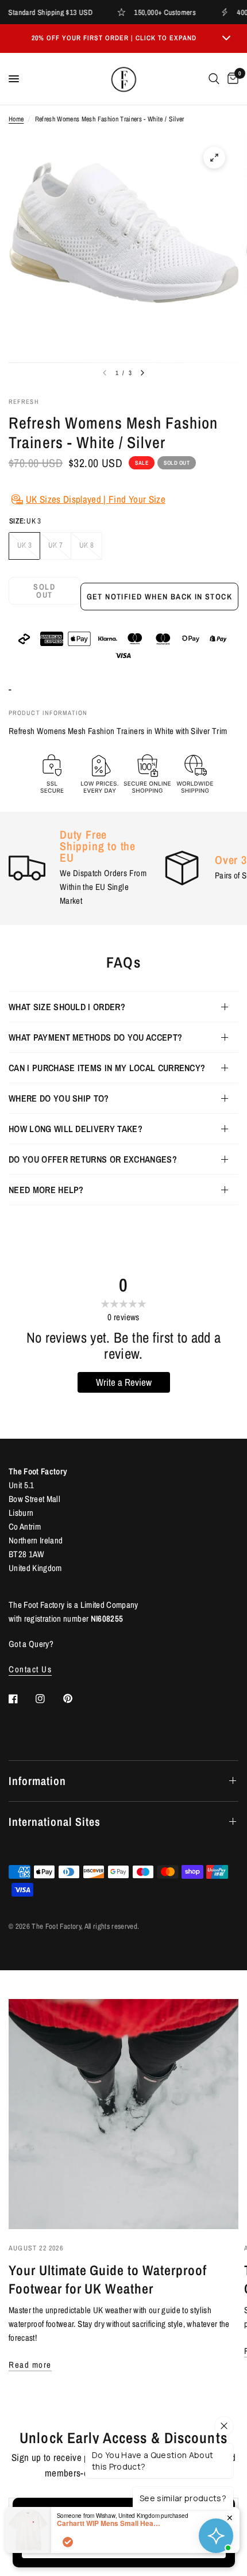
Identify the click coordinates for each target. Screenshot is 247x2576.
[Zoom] (214, 158)
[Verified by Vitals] (68, 2542)
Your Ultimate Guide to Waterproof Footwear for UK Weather (108, 2279)
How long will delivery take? (76, 1129)
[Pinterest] (76, 1698)
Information (37, 1781)
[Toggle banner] (226, 39)
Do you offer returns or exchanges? (93, 1159)
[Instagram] (48, 1699)
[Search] (214, 79)
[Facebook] (21, 1699)
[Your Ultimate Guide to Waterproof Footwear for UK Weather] (123, 2114)
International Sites (55, 1822)
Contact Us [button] (30, 1669)
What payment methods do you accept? (95, 1037)
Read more (30, 2365)
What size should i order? (67, 1007)
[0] (231, 79)
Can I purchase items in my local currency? (107, 1068)
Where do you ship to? (59, 1098)
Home (16, 119)
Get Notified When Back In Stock (159, 597)
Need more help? (46, 1190)
